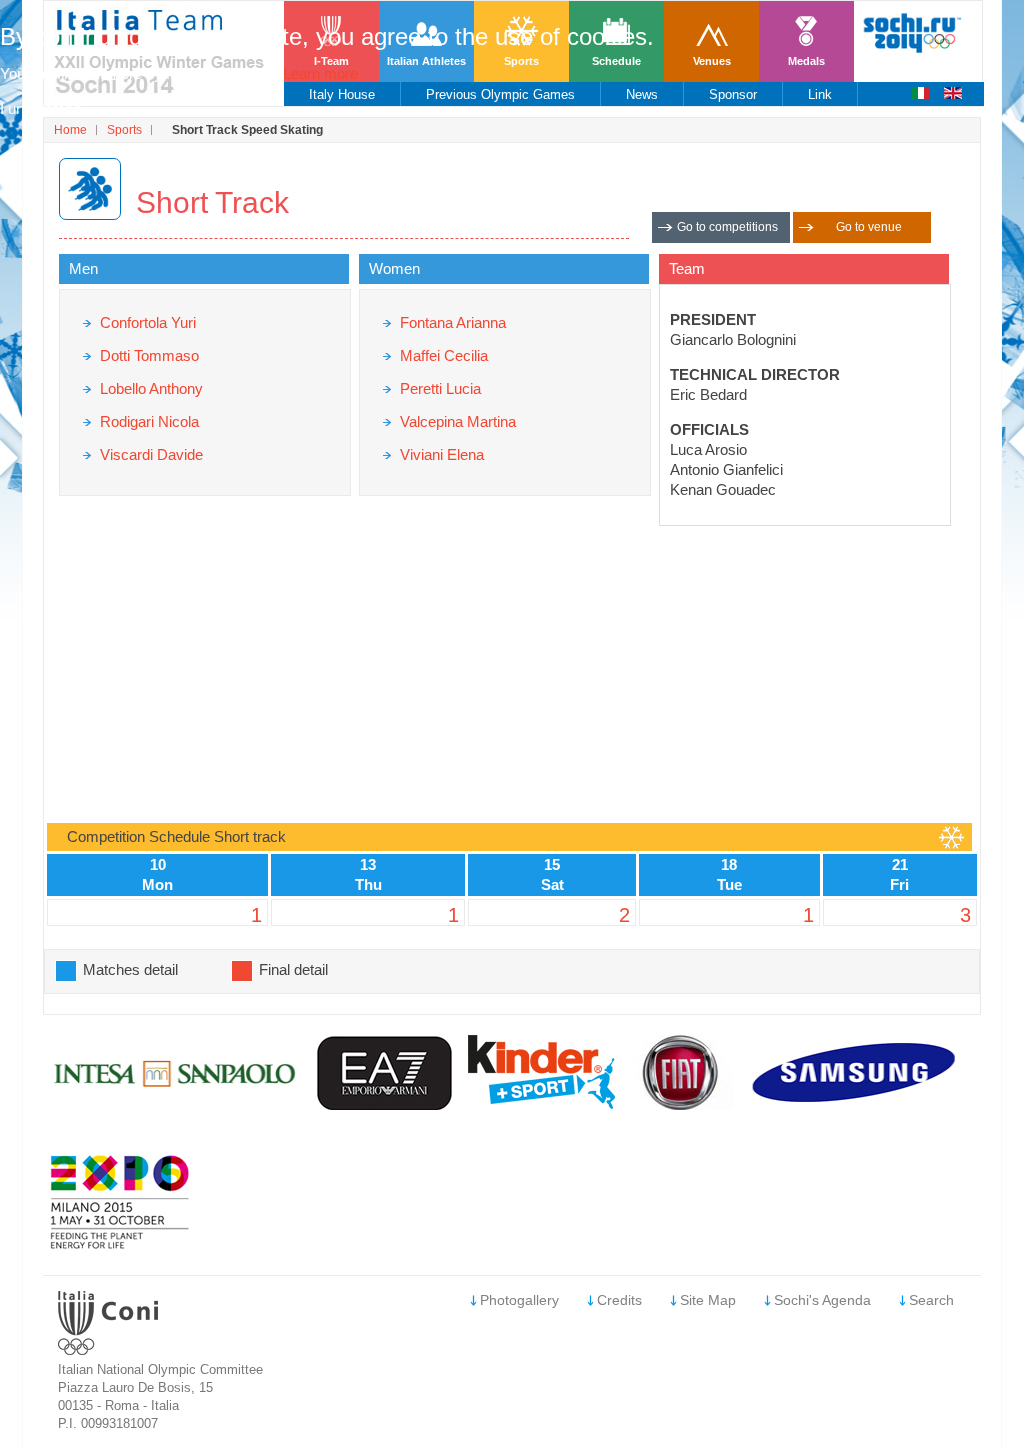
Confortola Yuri (148, 322)
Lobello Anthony (151, 388)
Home (70, 130)
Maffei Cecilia (444, 355)
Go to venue (869, 227)
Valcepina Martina (458, 421)
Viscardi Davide (151, 454)
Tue (729, 884)
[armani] (385, 1104)
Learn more (320, 73)
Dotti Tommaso (149, 355)
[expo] (120, 1244)
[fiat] (681, 1104)
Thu (368, 884)
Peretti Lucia (440, 388)
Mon (157, 884)
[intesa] (176, 1104)
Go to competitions (727, 227)
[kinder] (541, 1103)
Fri (899, 884)
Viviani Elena (442, 454)
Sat (552, 884)
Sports (124, 130)
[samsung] (856, 1104)
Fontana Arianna (453, 322)
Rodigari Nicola (149, 421)
